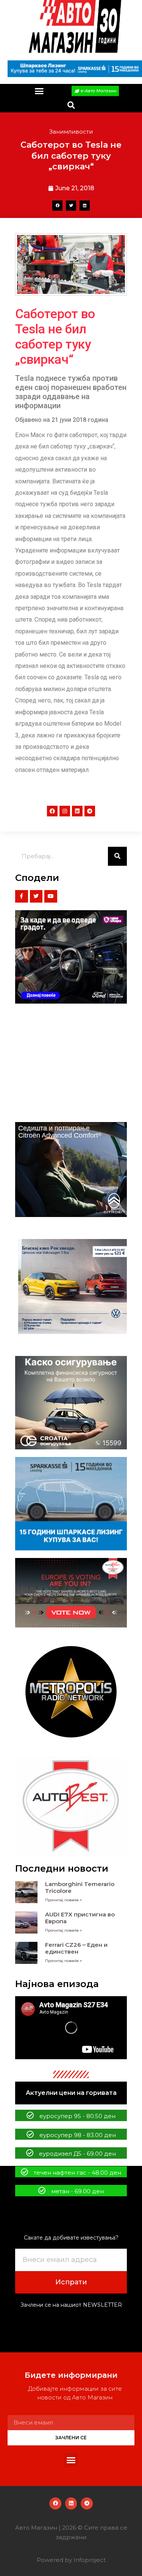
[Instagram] (65, 811)
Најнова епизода (57, 1984)
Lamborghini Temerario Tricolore (80, 1887)
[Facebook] (52, 811)
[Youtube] (51, 897)
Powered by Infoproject (71, 2560)
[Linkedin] (77, 811)
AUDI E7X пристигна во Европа (80, 1918)
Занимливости (71, 132)
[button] (39, 91)
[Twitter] (36, 897)
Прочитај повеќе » (63, 1900)
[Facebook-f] (22, 897)
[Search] (117, 856)
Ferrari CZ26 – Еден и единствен (76, 1948)
